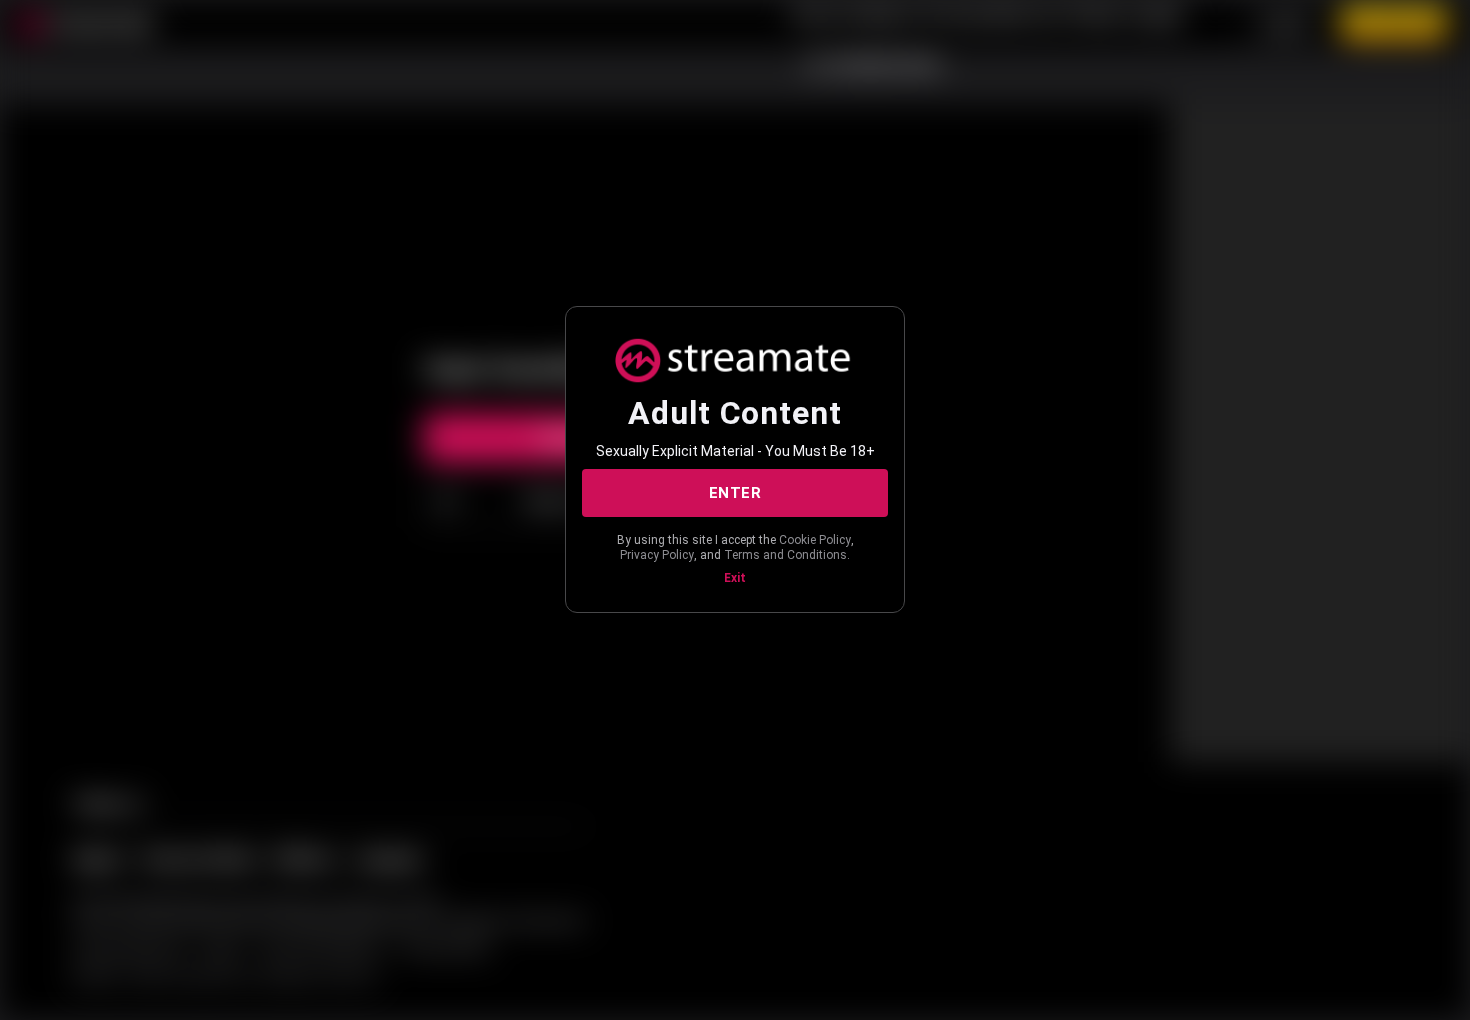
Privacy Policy (657, 555)
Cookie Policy (815, 540)
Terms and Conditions (785, 555)
